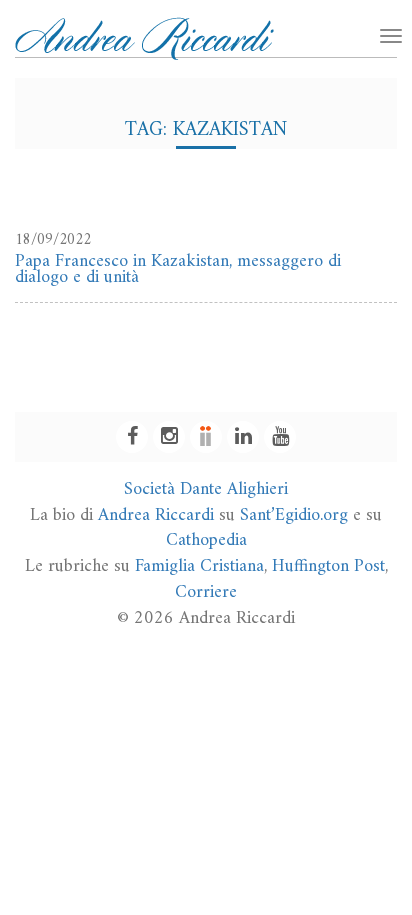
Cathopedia (206, 540)
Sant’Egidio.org (294, 515)
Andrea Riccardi (156, 515)
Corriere (206, 592)
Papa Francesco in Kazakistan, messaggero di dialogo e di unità (178, 269)
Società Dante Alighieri (206, 489)
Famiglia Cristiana (199, 566)
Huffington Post (328, 566)
